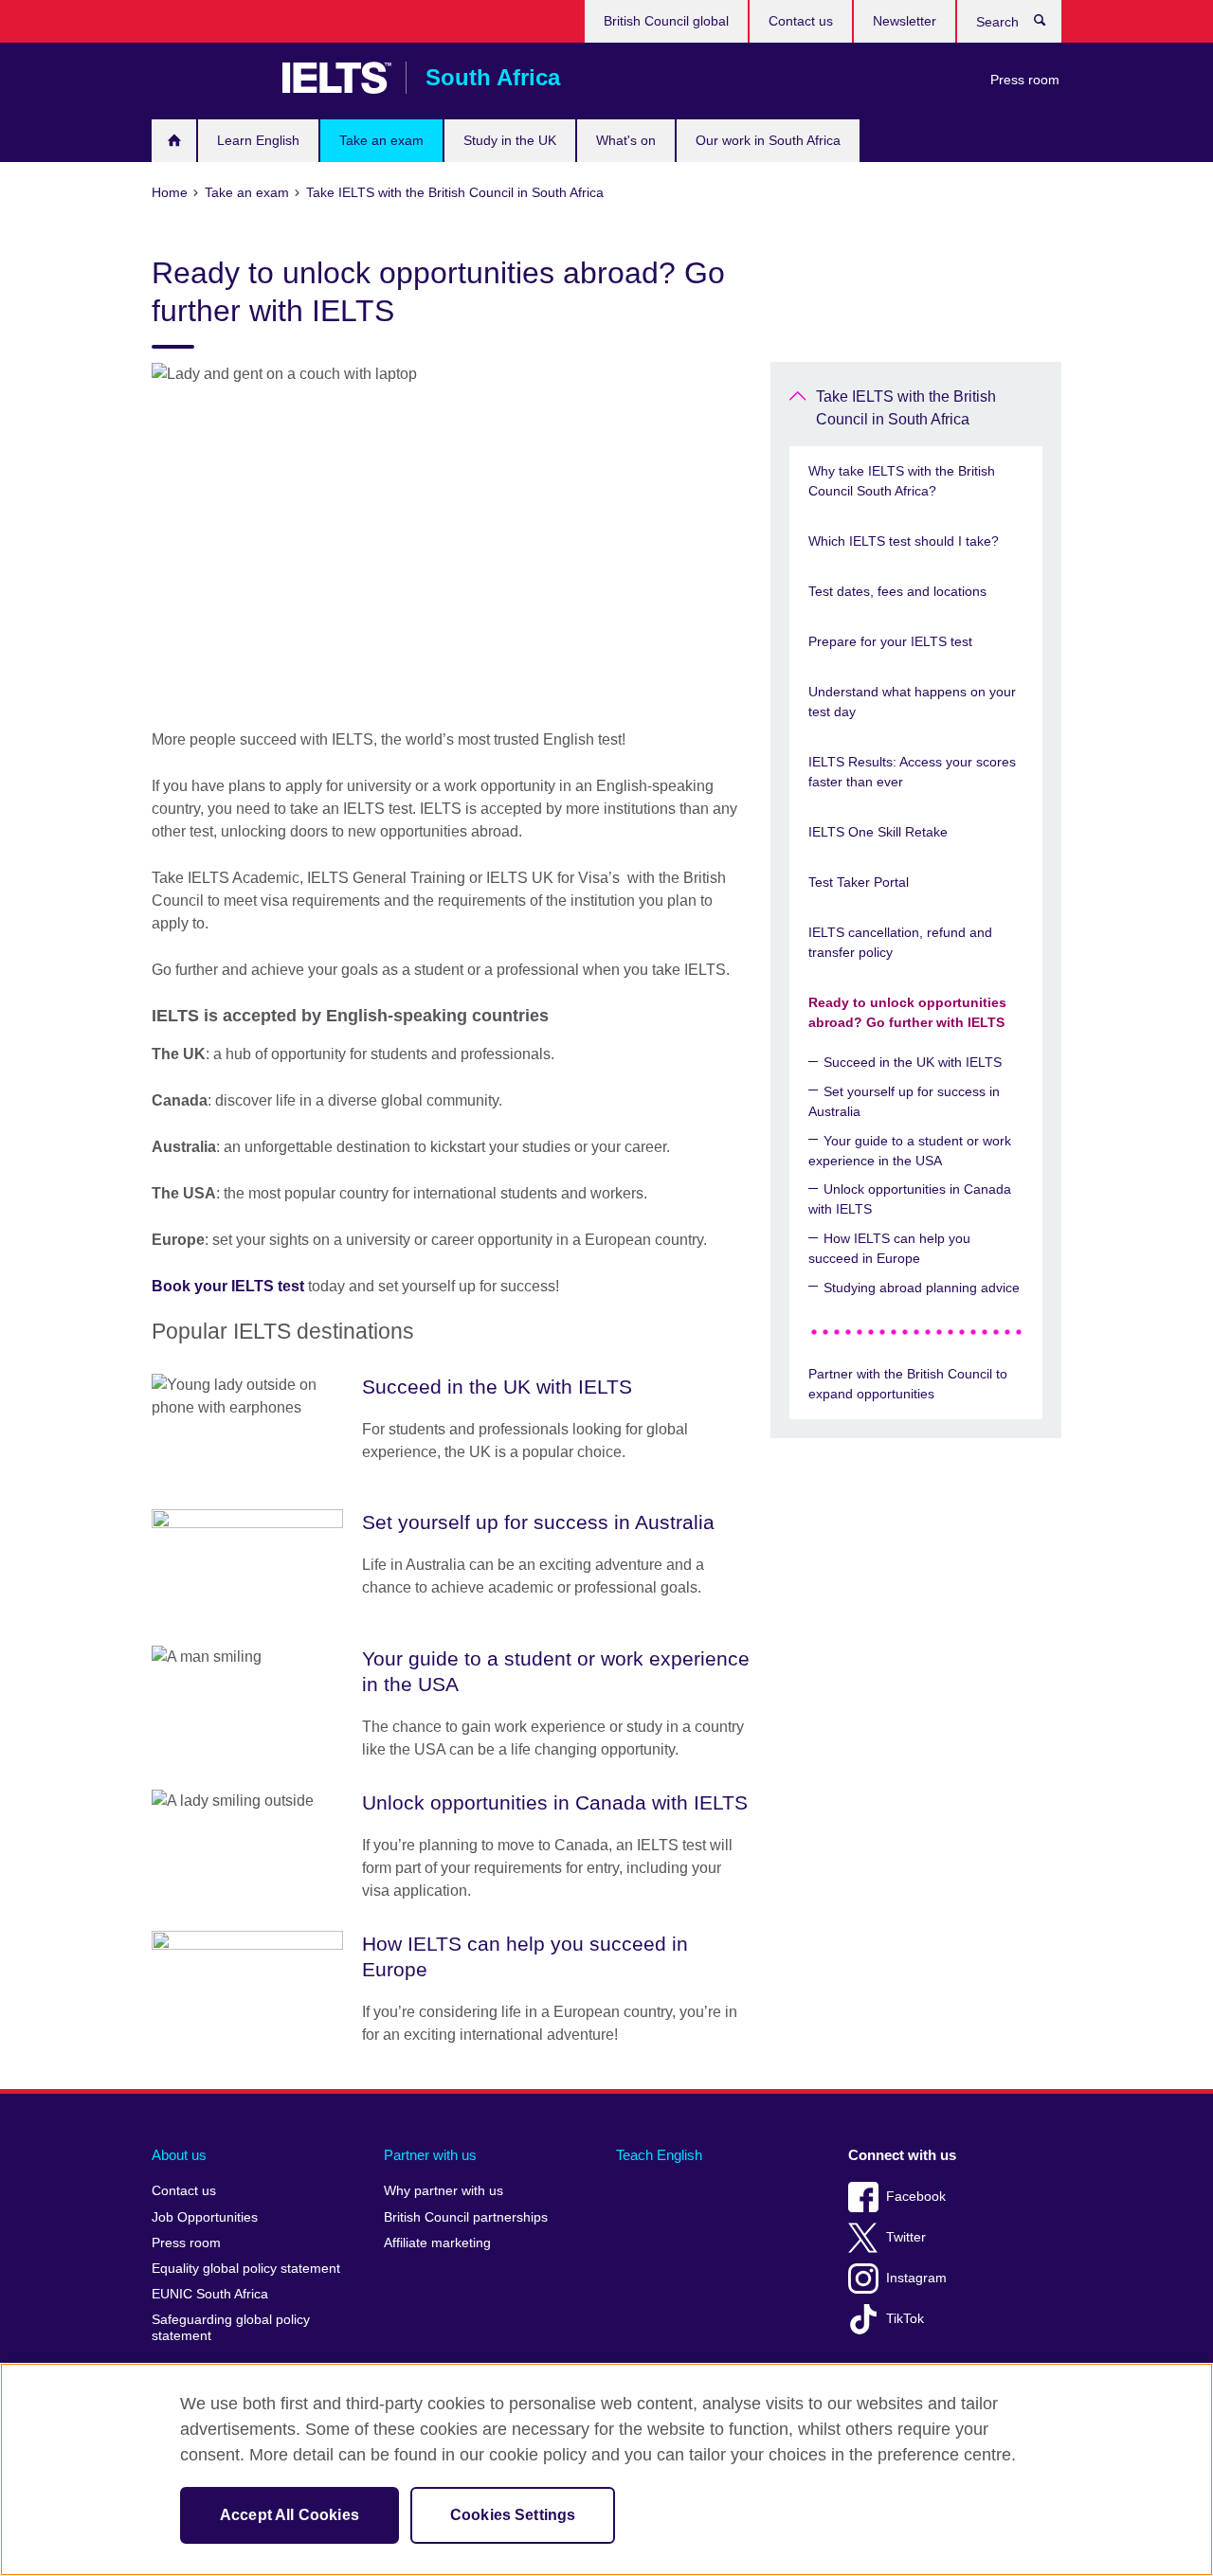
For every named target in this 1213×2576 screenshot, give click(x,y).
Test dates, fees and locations (897, 591)
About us (179, 2155)
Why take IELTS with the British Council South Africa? (902, 481)
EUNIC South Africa (210, 2294)
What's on (626, 140)
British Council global (666, 21)
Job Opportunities (205, 2217)
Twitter (906, 2237)
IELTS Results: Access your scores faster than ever (912, 772)
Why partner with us (444, 2191)
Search (1050, 25)
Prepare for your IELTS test (890, 641)
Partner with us (430, 2155)
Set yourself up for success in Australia (904, 1101)
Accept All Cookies (290, 2515)
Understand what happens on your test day (912, 702)
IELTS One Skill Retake (878, 832)
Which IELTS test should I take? (904, 541)
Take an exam (381, 140)
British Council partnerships (466, 2217)
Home (174, 141)
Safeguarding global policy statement (231, 2328)
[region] (606, 2469)
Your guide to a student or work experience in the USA (910, 1151)
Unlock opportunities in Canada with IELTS (910, 1199)
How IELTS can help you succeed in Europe (889, 1248)
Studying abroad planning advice (922, 1288)
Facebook (916, 2197)
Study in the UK (510, 140)
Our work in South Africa (768, 140)
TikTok (905, 2319)
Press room (1025, 80)
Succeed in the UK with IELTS (913, 1062)
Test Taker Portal (859, 882)
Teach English (659, 2155)
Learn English (258, 140)
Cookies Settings (513, 2515)
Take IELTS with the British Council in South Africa (906, 408)
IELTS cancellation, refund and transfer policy (900, 942)
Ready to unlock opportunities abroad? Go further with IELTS (907, 1012)
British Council (208, 78)
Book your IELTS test (228, 1286)
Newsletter (905, 21)
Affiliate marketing (437, 2243)
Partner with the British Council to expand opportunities (908, 1384)
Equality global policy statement (246, 2269)
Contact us (801, 21)
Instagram (916, 2278)
